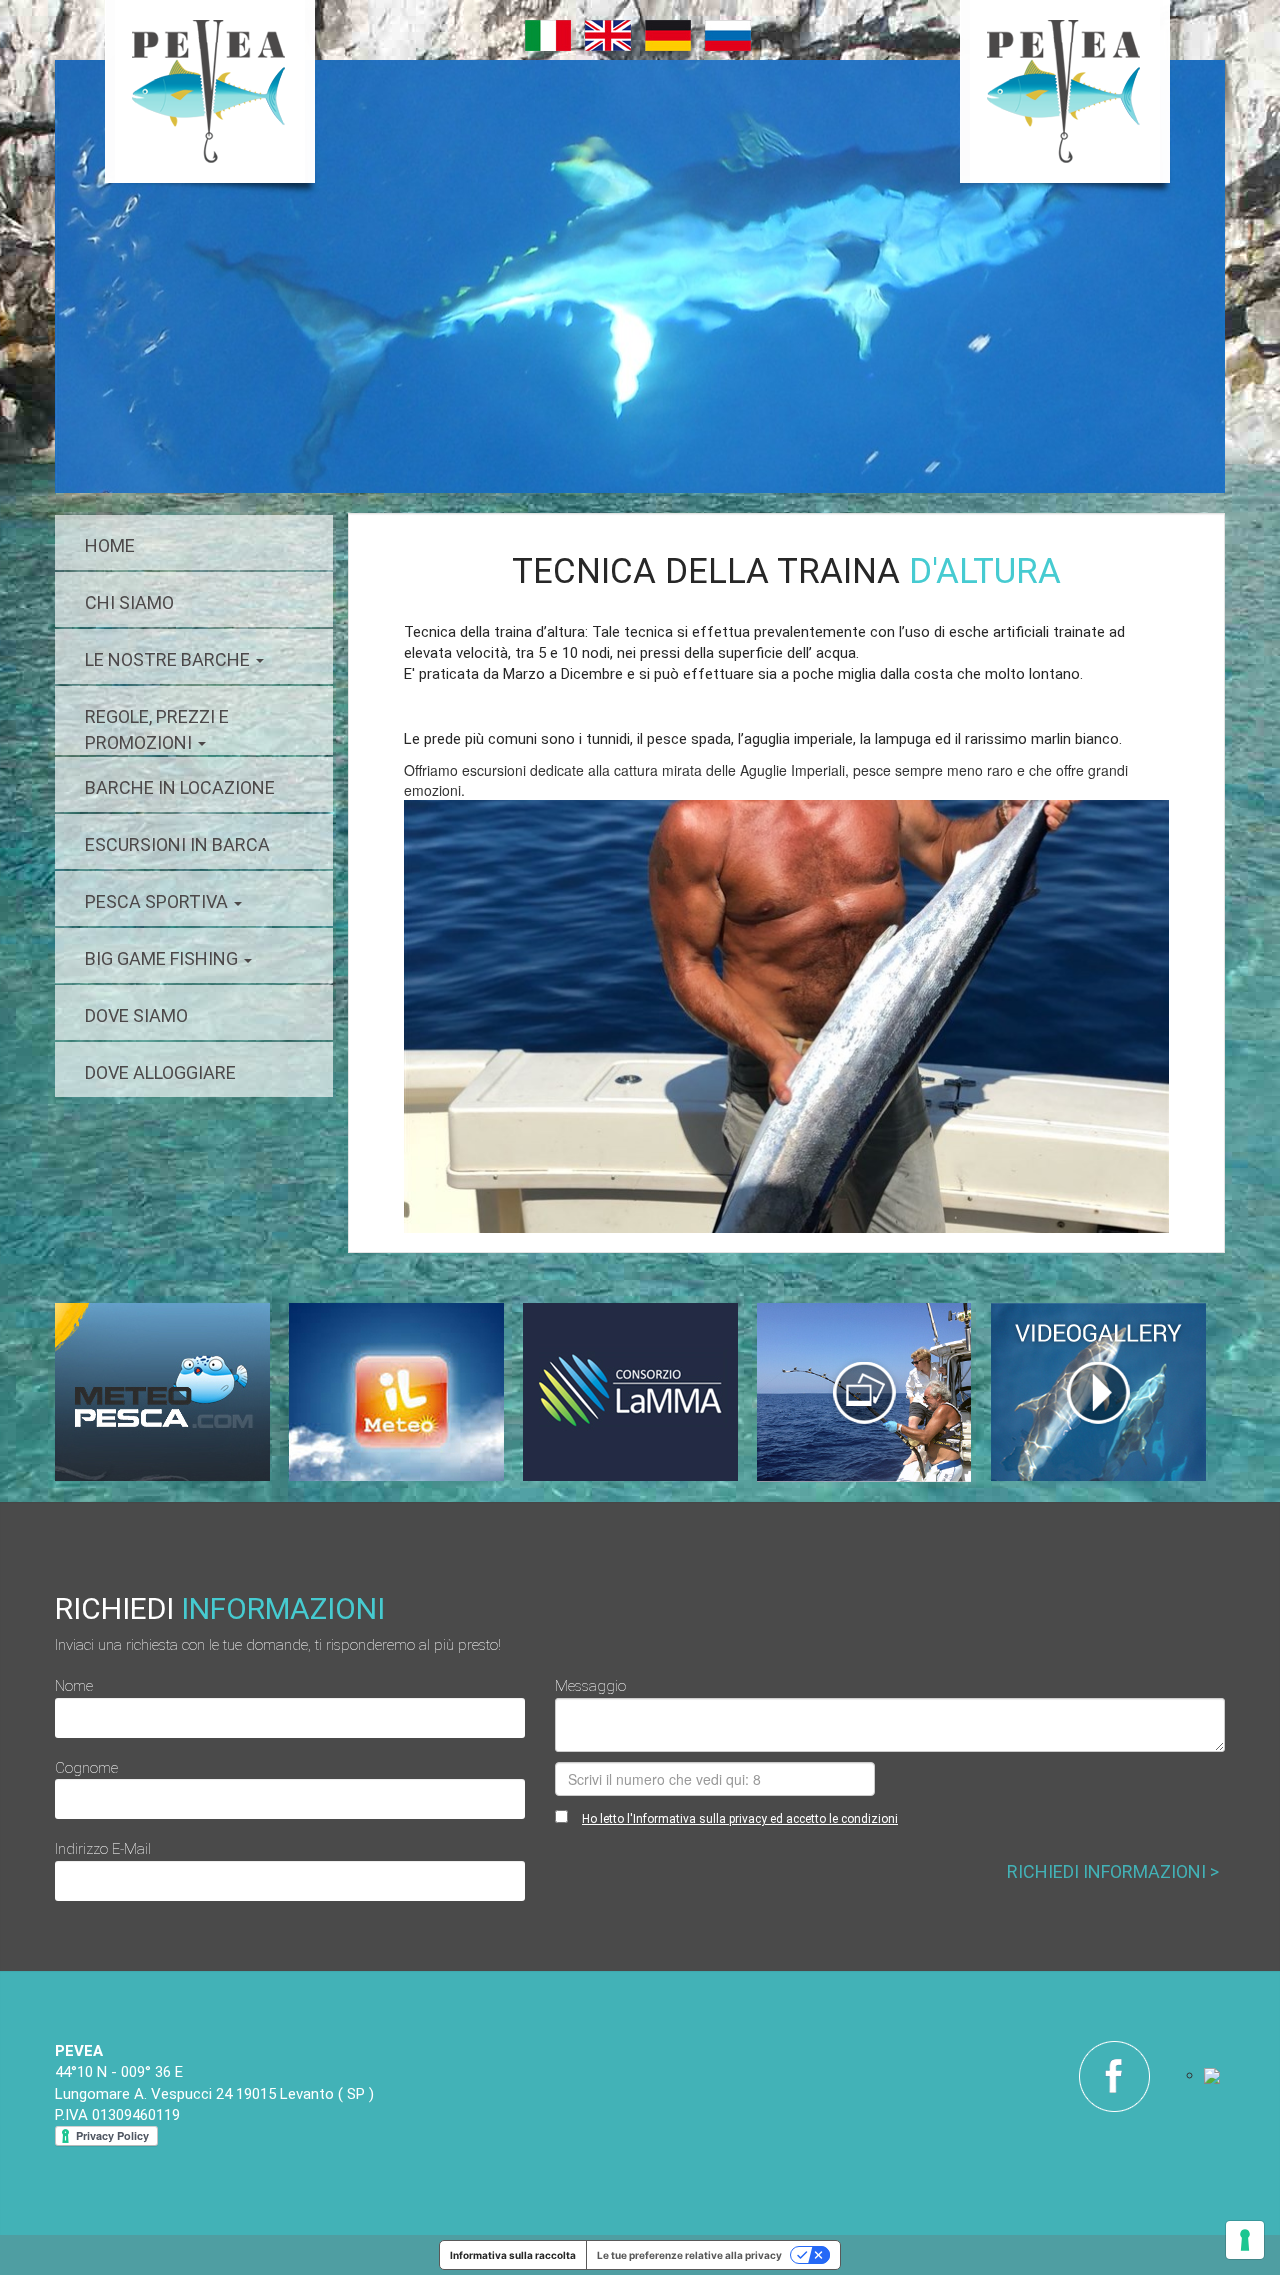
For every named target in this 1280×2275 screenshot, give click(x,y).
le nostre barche (169, 659)
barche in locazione (180, 787)
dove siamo (136, 1015)
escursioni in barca (177, 844)
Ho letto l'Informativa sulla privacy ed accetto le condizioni (740, 1819)
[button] (461, 1016)
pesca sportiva (158, 901)
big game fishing (163, 958)
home (110, 545)
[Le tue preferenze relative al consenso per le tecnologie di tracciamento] (1245, 2240)
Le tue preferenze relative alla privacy (689, 2255)
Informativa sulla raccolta (513, 2255)
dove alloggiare (160, 1072)
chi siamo (129, 602)
